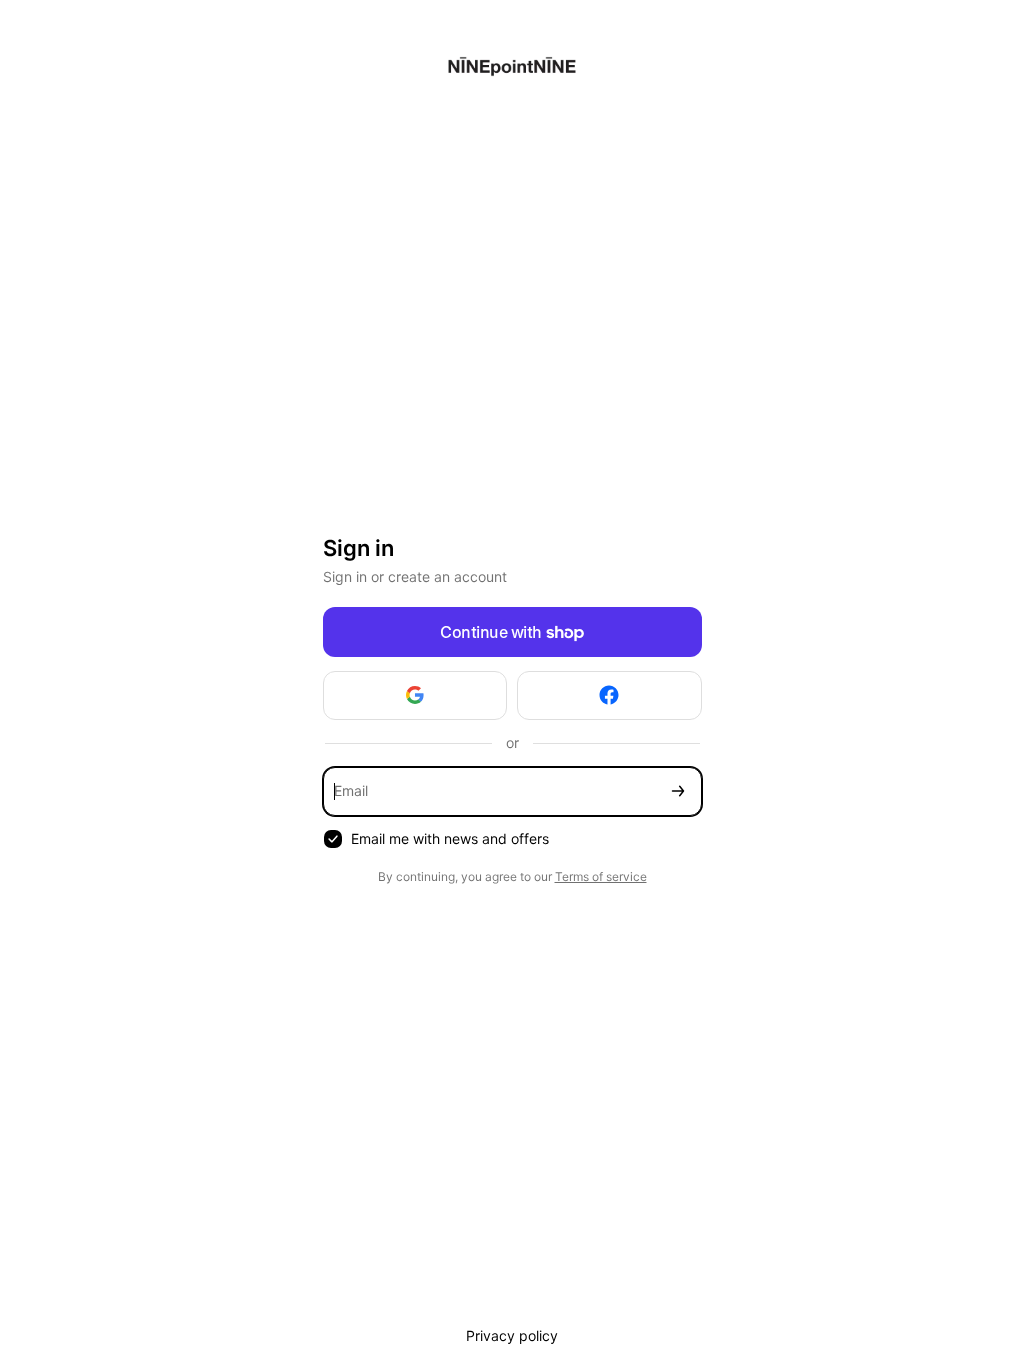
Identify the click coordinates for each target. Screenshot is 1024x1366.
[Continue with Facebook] (609, 695)
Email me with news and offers (450, 838)
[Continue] (678, 791)
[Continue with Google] (415, 695)
